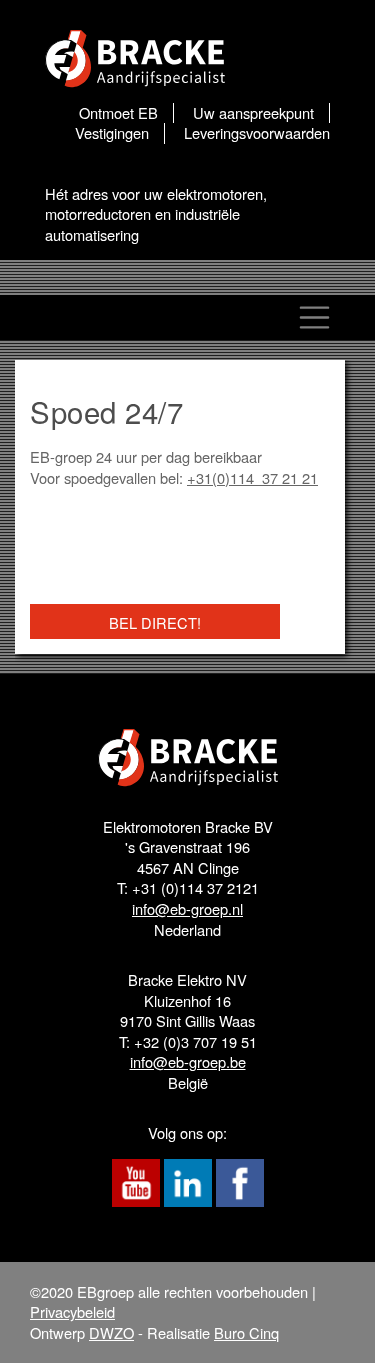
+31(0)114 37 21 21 (252, 477)
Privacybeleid (72, 1311)
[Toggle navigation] (314, 317)
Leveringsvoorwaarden (257, 133)
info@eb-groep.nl (187, 908)
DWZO (111, 1332)
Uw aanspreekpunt (253, 113)
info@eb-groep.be (188, 1061)
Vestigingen (112, 133)
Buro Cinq (246, 1332)
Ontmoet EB (118, 113)
